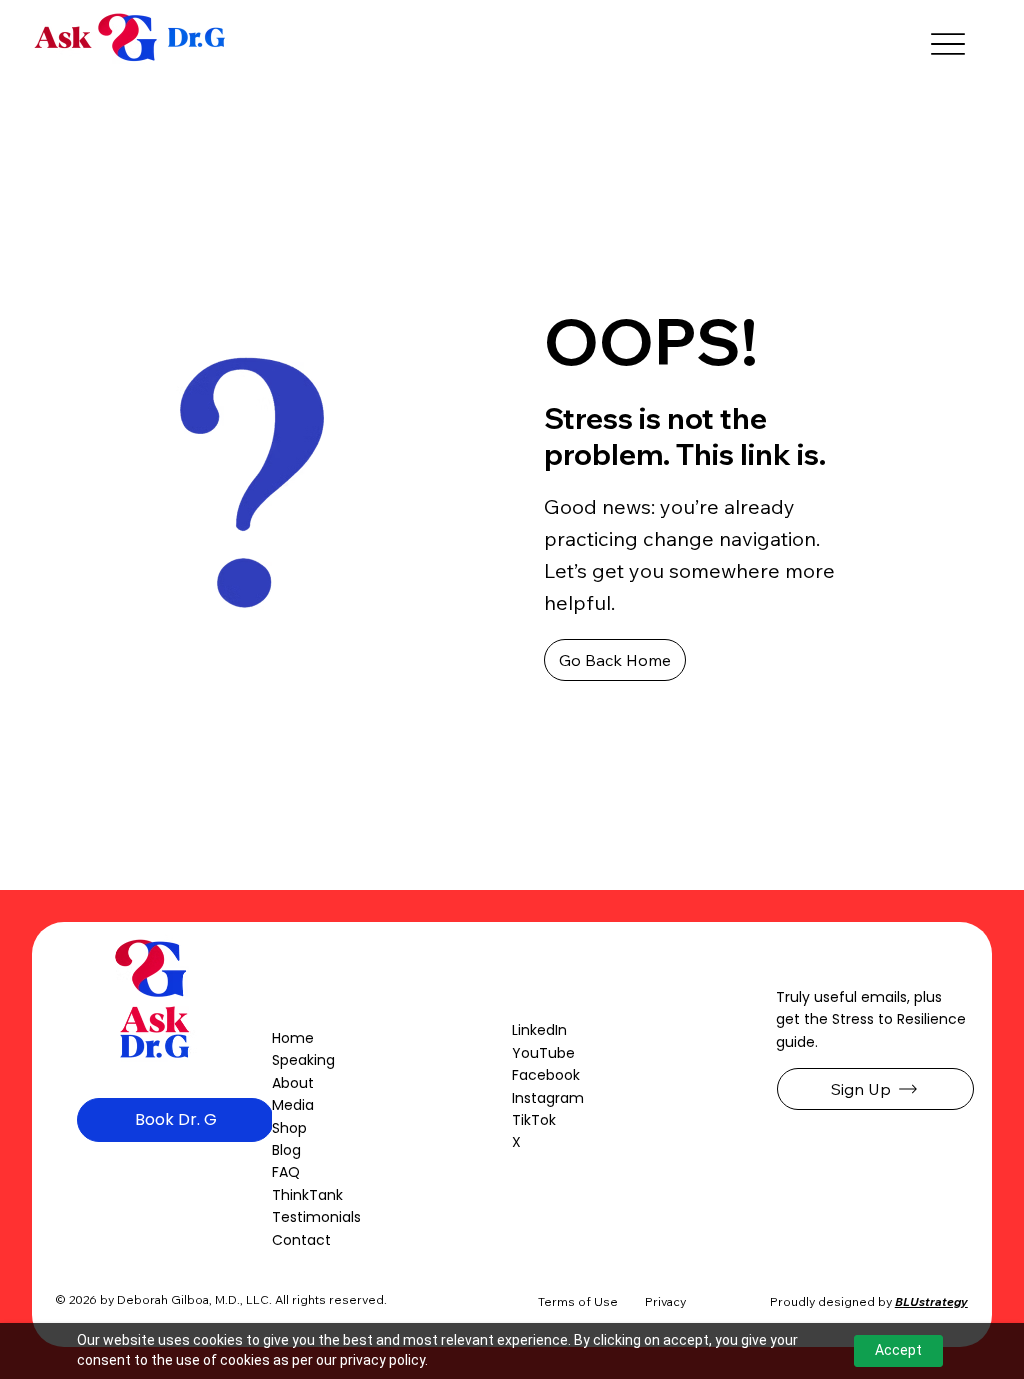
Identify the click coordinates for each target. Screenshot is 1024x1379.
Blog (286, 1150)
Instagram (548, 1098)
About (293, 1083)
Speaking (303, 1060)
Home (293, 1038)
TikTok (534, 1120)
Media (293, 1105)
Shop (289, 1128)
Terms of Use (578, 1301)
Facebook (546, 1075)
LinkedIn (539, 1030)
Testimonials (316, 1217)
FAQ (286, 1172)
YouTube (543, 1053)
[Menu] (948, 44)
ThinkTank (307, 1195)
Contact (301, 1240)
